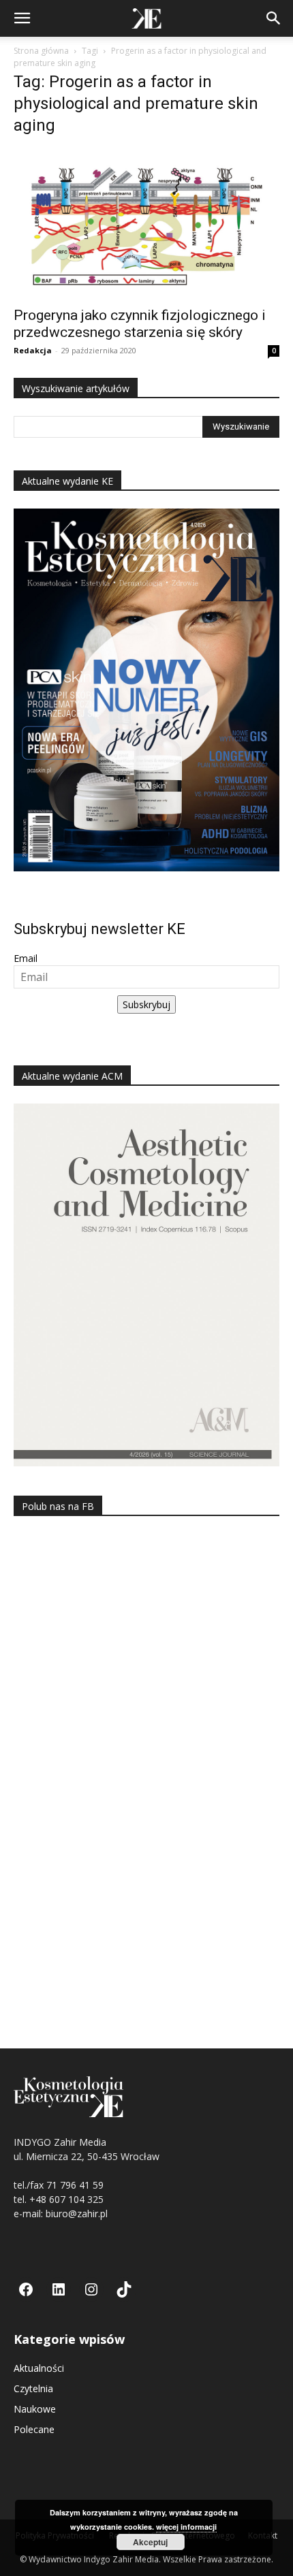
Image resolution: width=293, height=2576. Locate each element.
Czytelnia (33, 2388)
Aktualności (39, 2368)
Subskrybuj (146, 1004)
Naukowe (35, 2409)
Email (26, 958)
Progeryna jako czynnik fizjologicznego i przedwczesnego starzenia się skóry (140, 324)
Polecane (34, 2429)
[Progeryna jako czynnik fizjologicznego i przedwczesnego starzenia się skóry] (146, 224)
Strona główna (41, 51)
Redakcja (33, 350)
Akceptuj (150, 2542)
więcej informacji (186, 2527)
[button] (22, 18)
